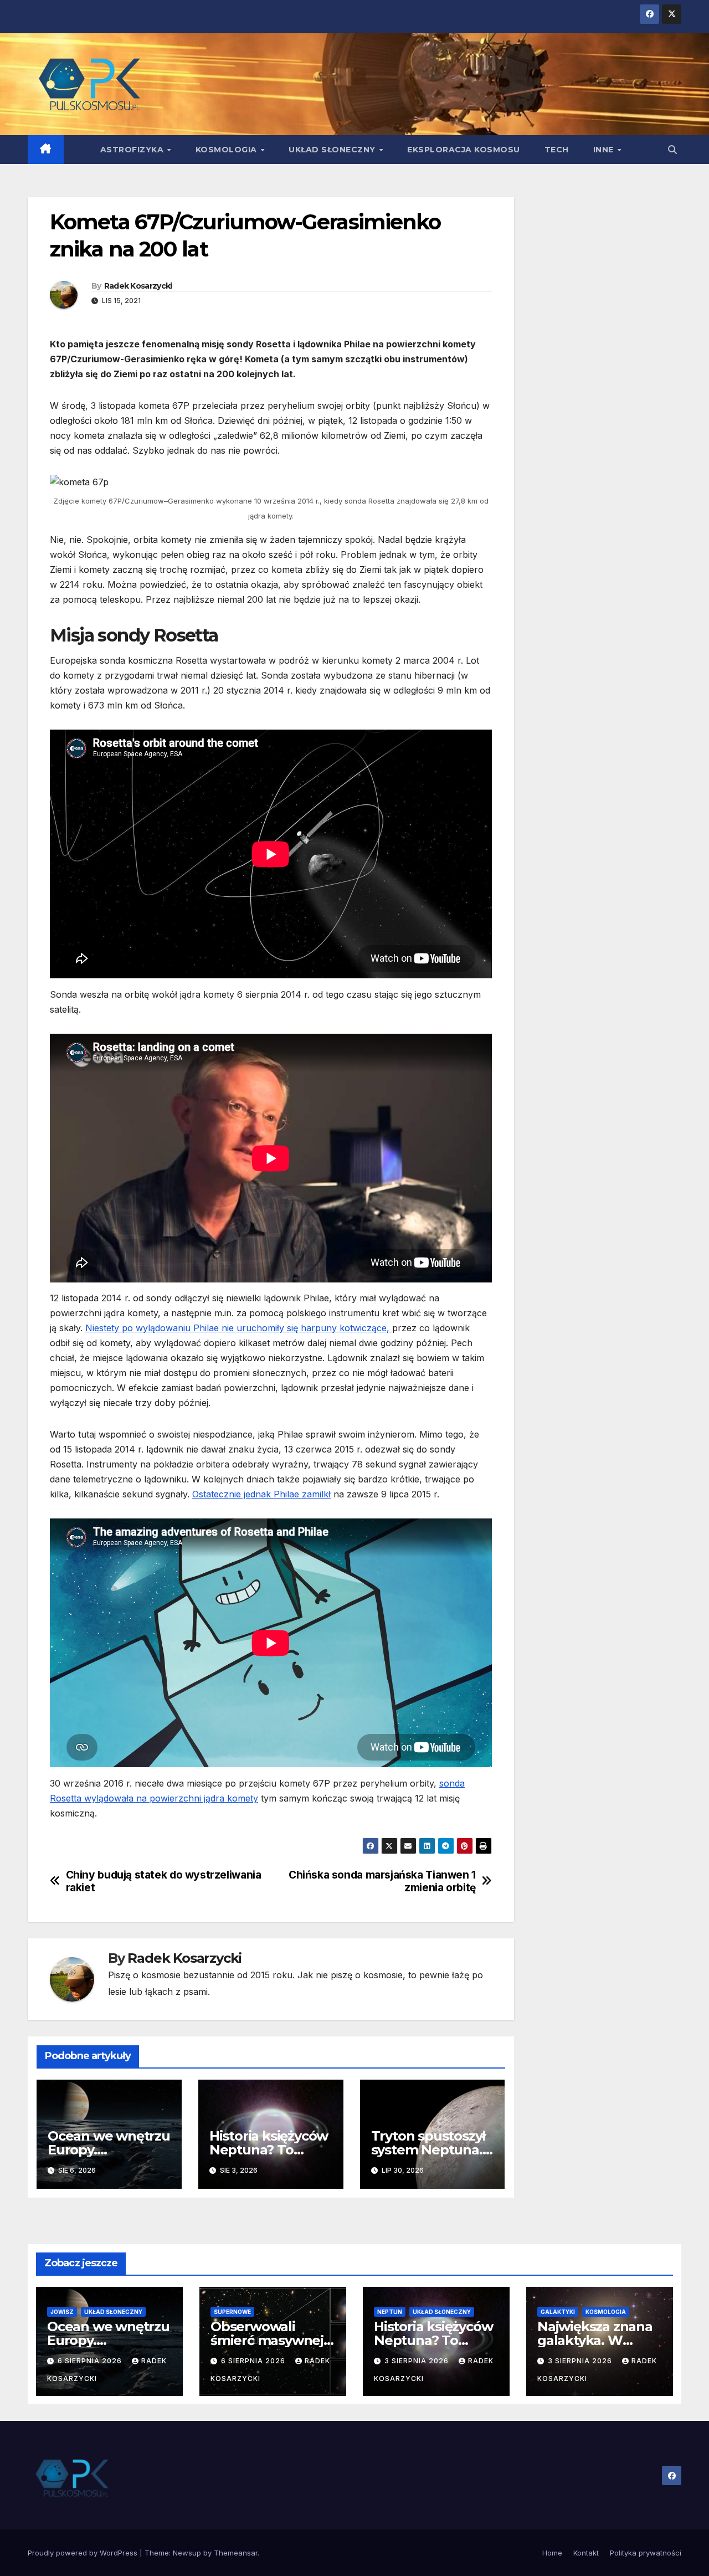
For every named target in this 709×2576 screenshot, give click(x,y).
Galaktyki (558, 2312)
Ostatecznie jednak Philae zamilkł (261, 1494)
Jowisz (62, 2312)
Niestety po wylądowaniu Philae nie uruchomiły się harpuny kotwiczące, (239, 1328)
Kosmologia (228, 150)
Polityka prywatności (646, 2553)
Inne (605, 150)
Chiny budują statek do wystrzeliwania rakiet (164, 1881)
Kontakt (586, 2553)
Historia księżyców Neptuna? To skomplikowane (269, 2150)
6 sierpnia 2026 (91, 2361)
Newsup (187, 2553)
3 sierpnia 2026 (418, 2361)
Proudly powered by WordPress (84, 2553)
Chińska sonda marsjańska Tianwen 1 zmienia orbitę (382, 1881)
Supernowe (232, 2312)
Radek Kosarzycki (138, 286)
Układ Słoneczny (333, 150)
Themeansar (236, 2553)
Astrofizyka (133, 150)
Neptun (390, 2312)
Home (552, 2553)
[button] (672, 150)
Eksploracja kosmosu (464, 150)
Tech (557, 150)
